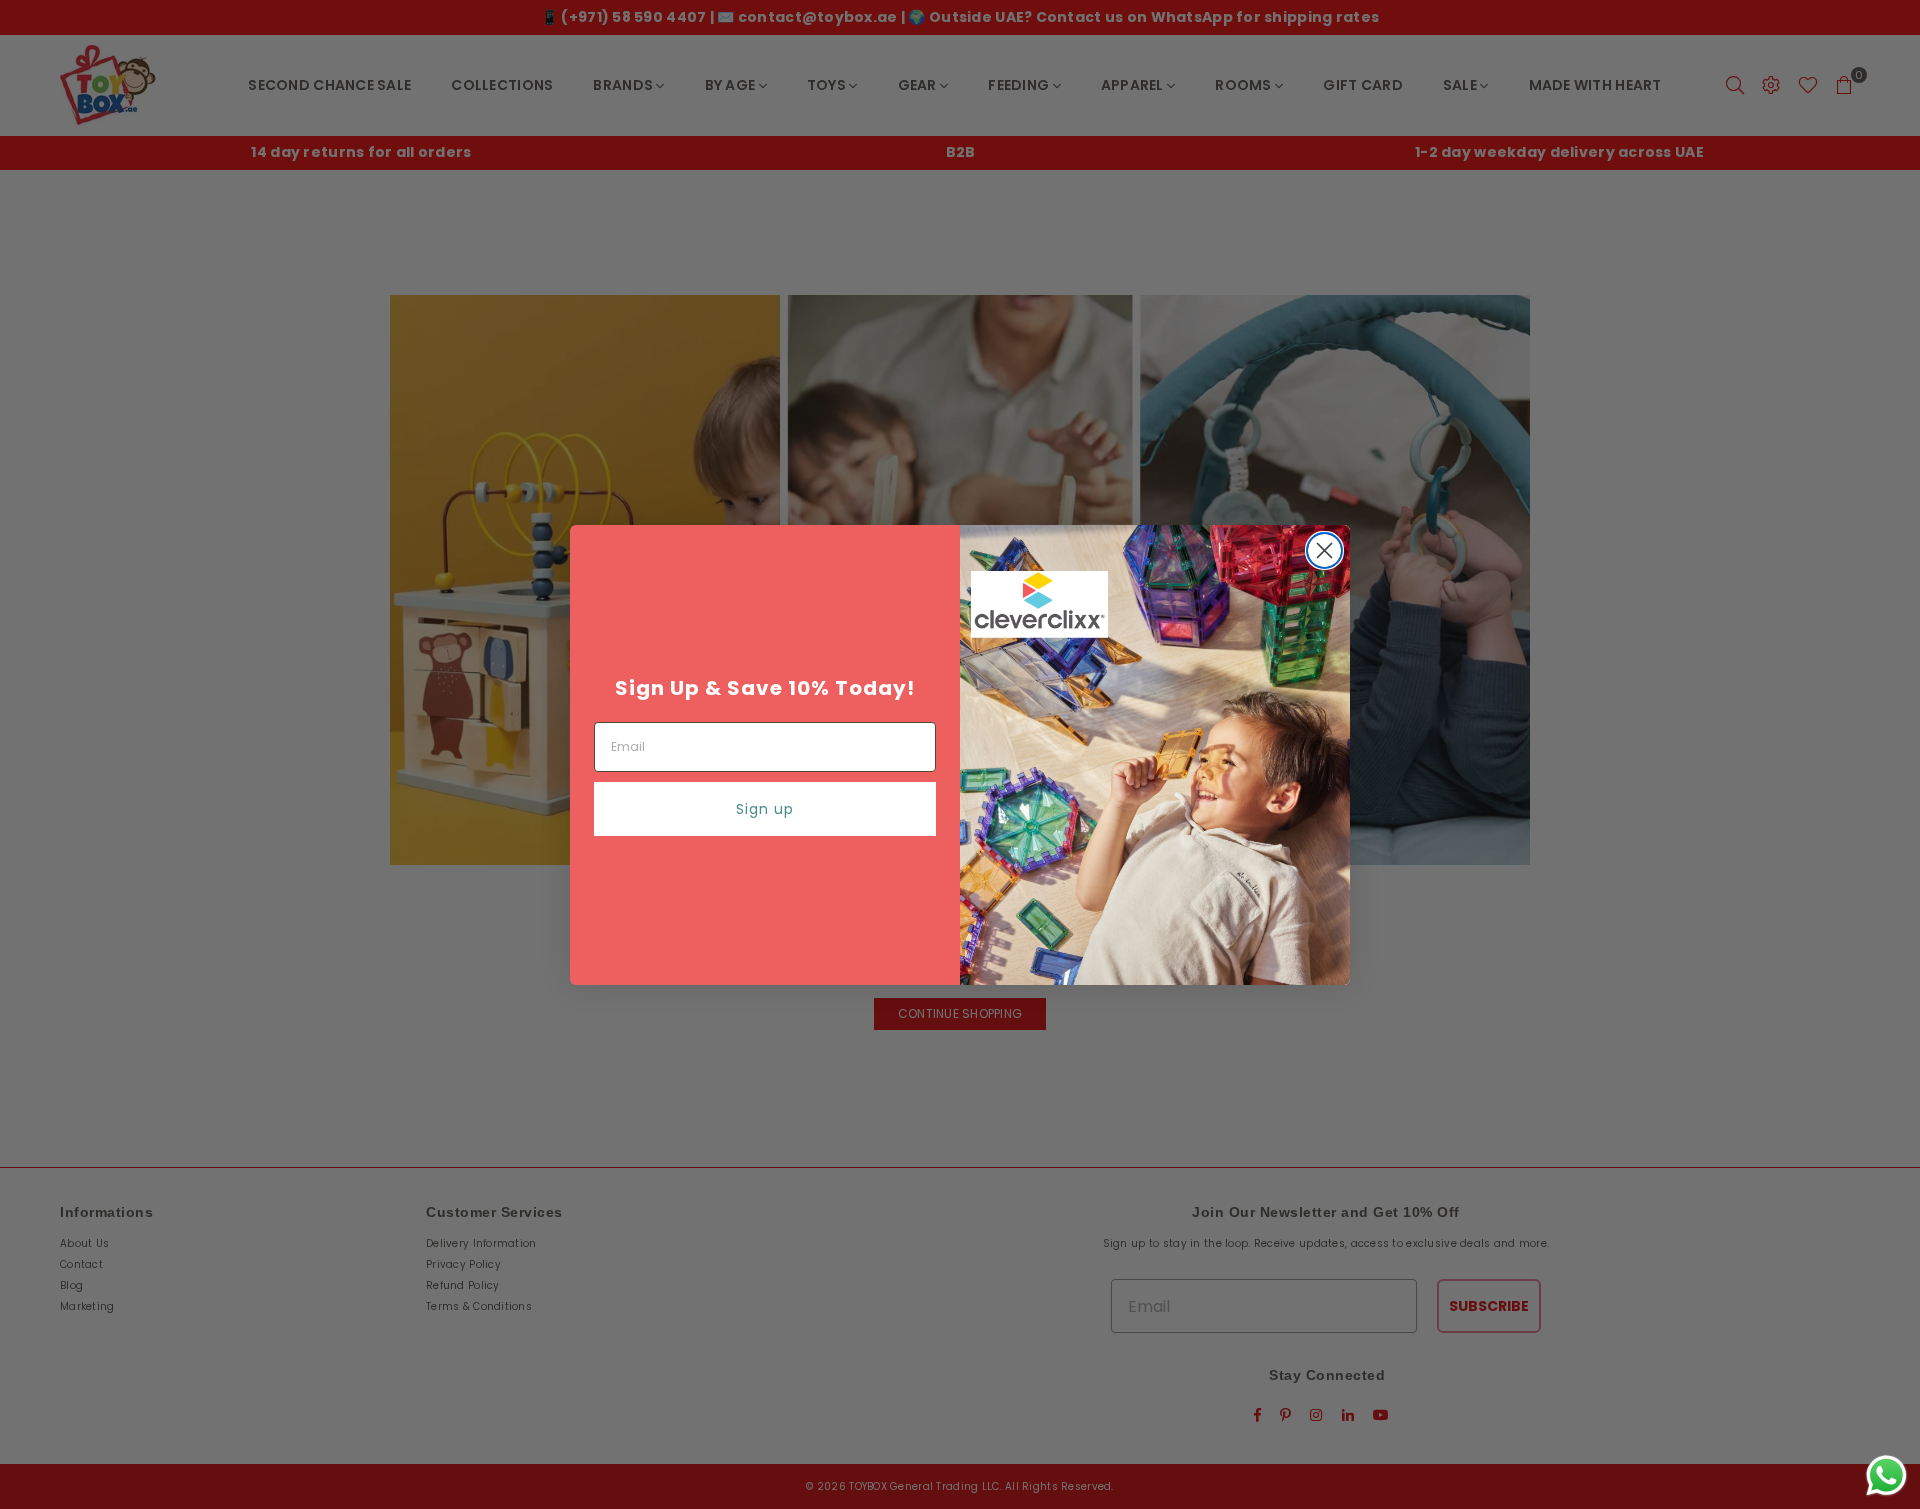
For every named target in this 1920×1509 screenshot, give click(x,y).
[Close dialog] (1324, 550)
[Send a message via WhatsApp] (1886, 1475)
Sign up (765, 809)
